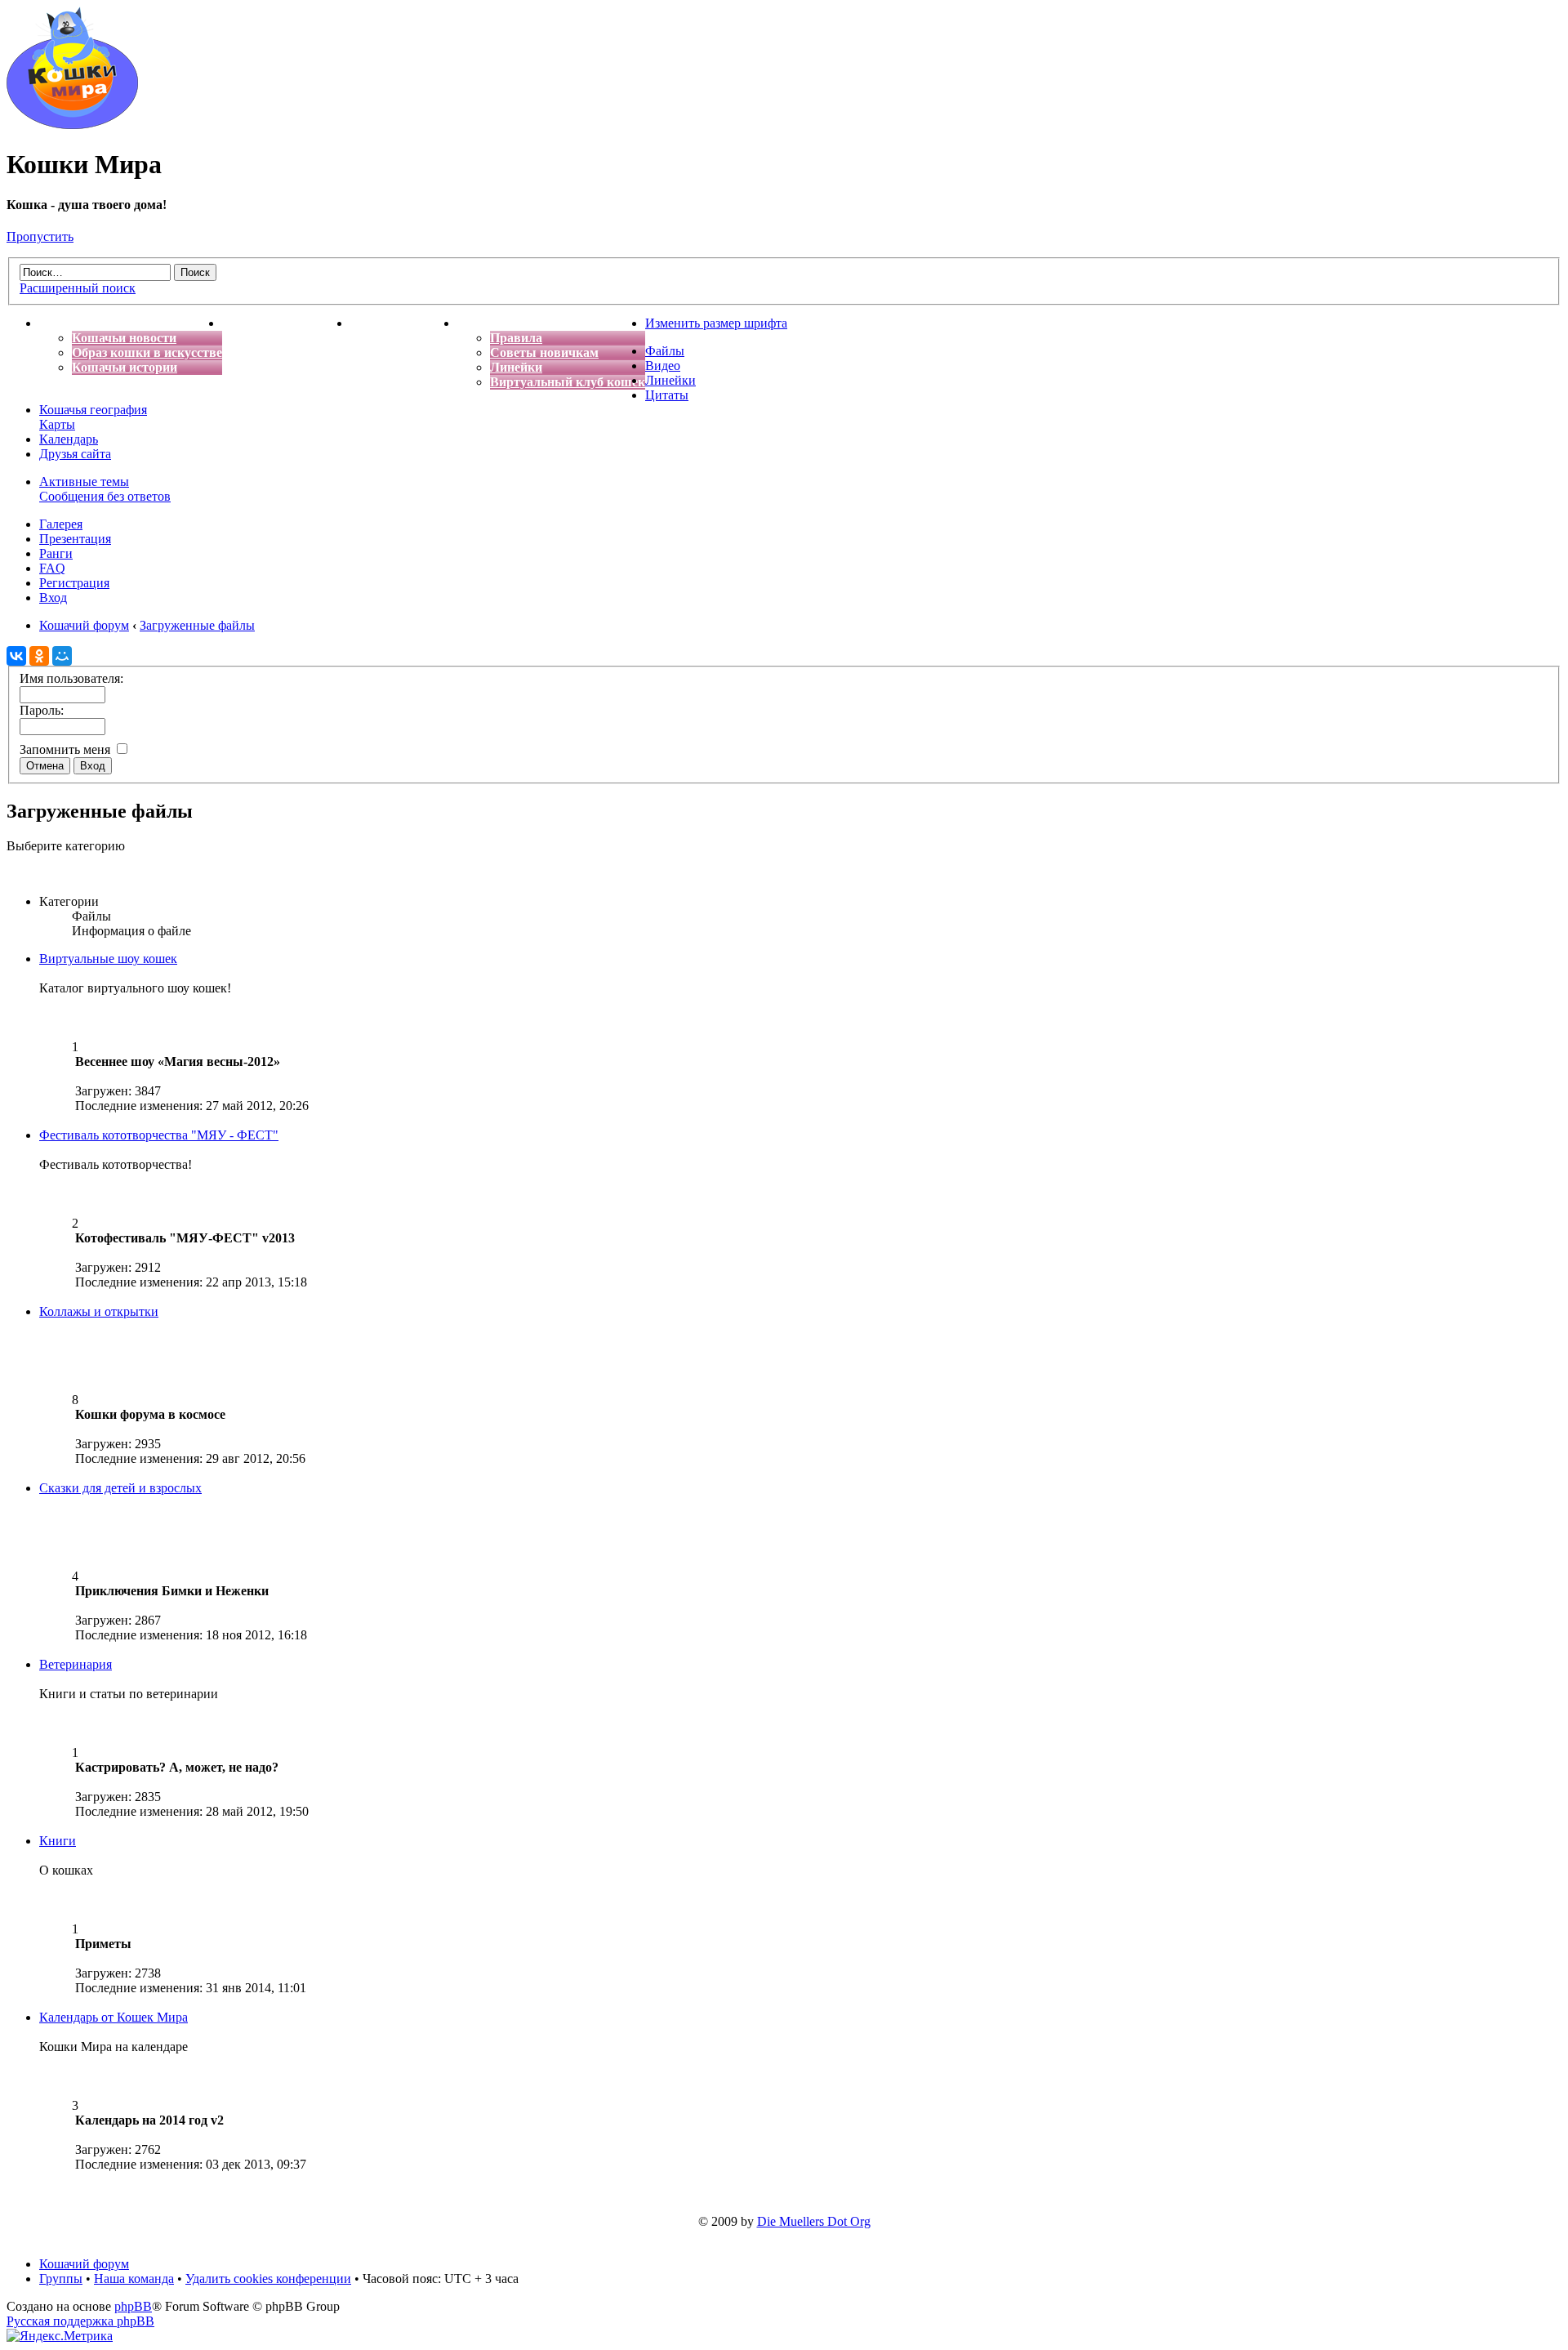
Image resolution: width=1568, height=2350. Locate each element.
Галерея (61, 524)
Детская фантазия (404, 323)
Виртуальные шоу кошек (108, 959)
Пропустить (40, 236)
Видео (663, 366)
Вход (53, 598)
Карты (57, 424)
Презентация (75, 539)
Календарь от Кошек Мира (114, 2017)
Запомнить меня (67, 749)
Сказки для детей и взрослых (120, 1488)
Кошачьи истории (125, 367)
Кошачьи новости (124, 338)
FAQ (52, 568)
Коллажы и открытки (99, 1311)
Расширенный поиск (78, 288)
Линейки (516, 367)
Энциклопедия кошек (286, 323)
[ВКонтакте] (16, 656)
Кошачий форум (84, 2264)
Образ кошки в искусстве (147, 352)
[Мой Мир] (62, 656)
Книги (58, 1841)
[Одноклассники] (39, 656)
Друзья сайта (75, 454)
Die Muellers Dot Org (814, 2221)
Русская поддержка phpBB (80, 2321)
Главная (64, 323)
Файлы (665, 351)
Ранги (56, 553)
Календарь (69, 439)
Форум (478, 323)
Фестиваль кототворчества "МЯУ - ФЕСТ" (159, 1135)
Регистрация (74, 583)
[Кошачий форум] (72, 125)
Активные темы (84, 482)
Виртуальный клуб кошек (568, 382)
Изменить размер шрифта (716, 323)
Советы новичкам (544, 352)
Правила (516, 338)
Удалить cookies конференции (268, 2279)
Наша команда (134, 2279)
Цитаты (667, 395)
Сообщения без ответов (105, 496)
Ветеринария (76, 1664)
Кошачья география (93, 410)
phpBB (133, 2306)
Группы (61, 2279)
